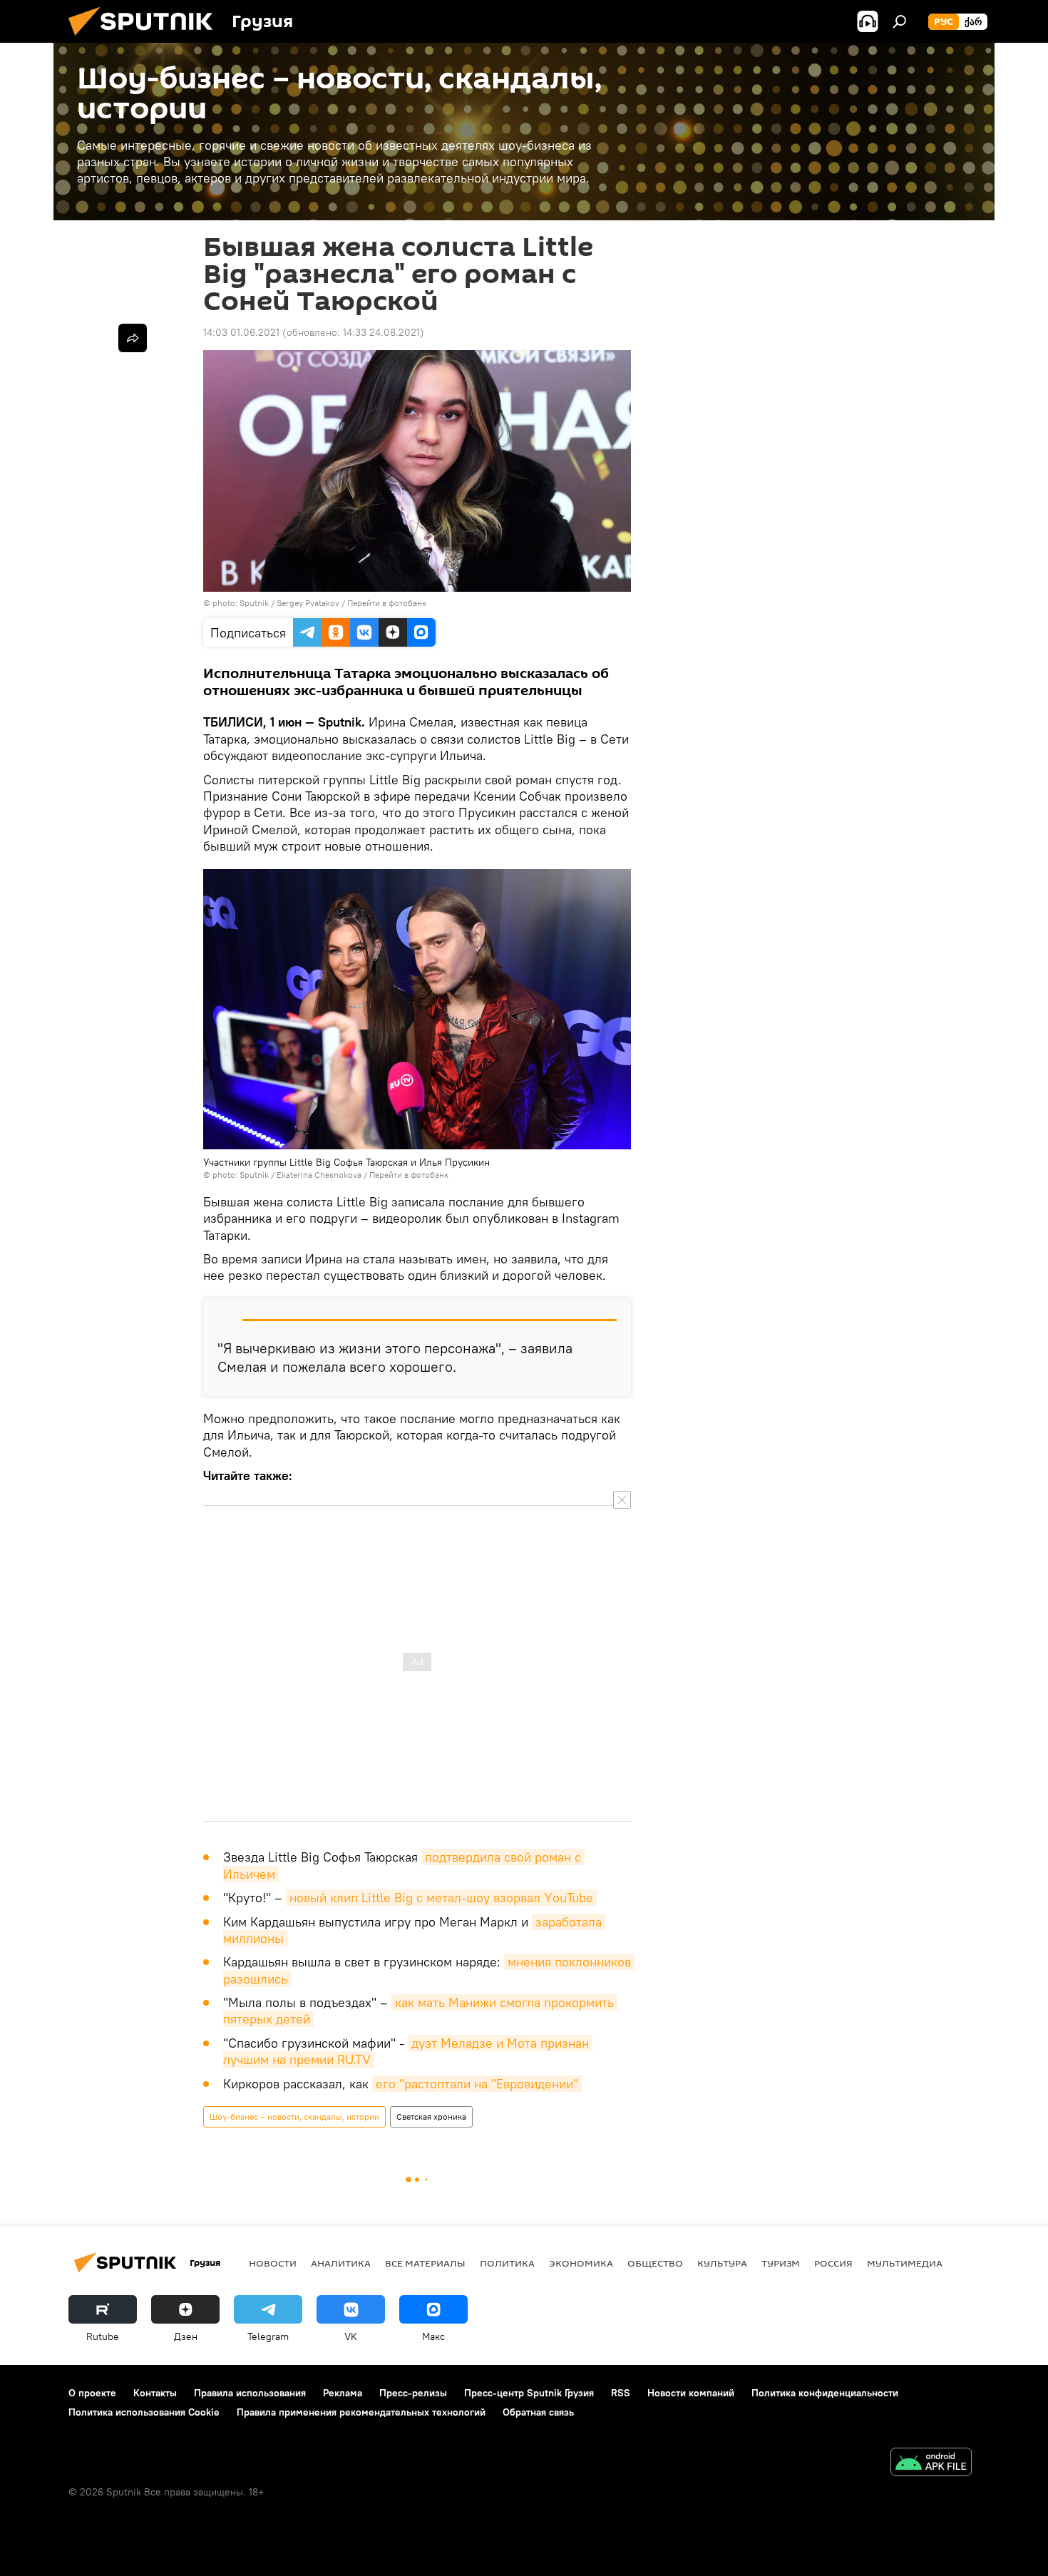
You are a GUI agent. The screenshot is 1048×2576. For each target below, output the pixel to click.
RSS (621, 2393)
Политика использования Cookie (144, 2412)
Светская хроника (431, 2116)
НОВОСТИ (273, 2263)
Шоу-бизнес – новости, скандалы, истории (294, 2116)
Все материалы (425, 2263)
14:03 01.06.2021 (241, 332)
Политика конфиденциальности (825, 2393)
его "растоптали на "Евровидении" (477, 2084)
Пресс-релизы (413, 2393)
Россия (833, 2263)
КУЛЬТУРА (722, 2263)
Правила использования (250, 2393)
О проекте (92, 2393)
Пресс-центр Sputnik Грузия (529, 2393)
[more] (133, 338)
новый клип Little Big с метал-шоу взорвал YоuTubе (441, 1898)
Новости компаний (691, 2393)
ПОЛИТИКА (507, 2263)
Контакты (155, 2393)
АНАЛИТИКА (341, 2263)
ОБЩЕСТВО (655, 2263)
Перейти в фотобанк (387, 603)
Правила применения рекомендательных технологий (361, 2412)
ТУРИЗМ (781, 2263)
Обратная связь (538, 2412)
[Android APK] (931, 2464)
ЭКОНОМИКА (581, 2263)
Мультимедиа (905, 2263)
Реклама (343, 2393)
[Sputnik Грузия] (146, 39)
